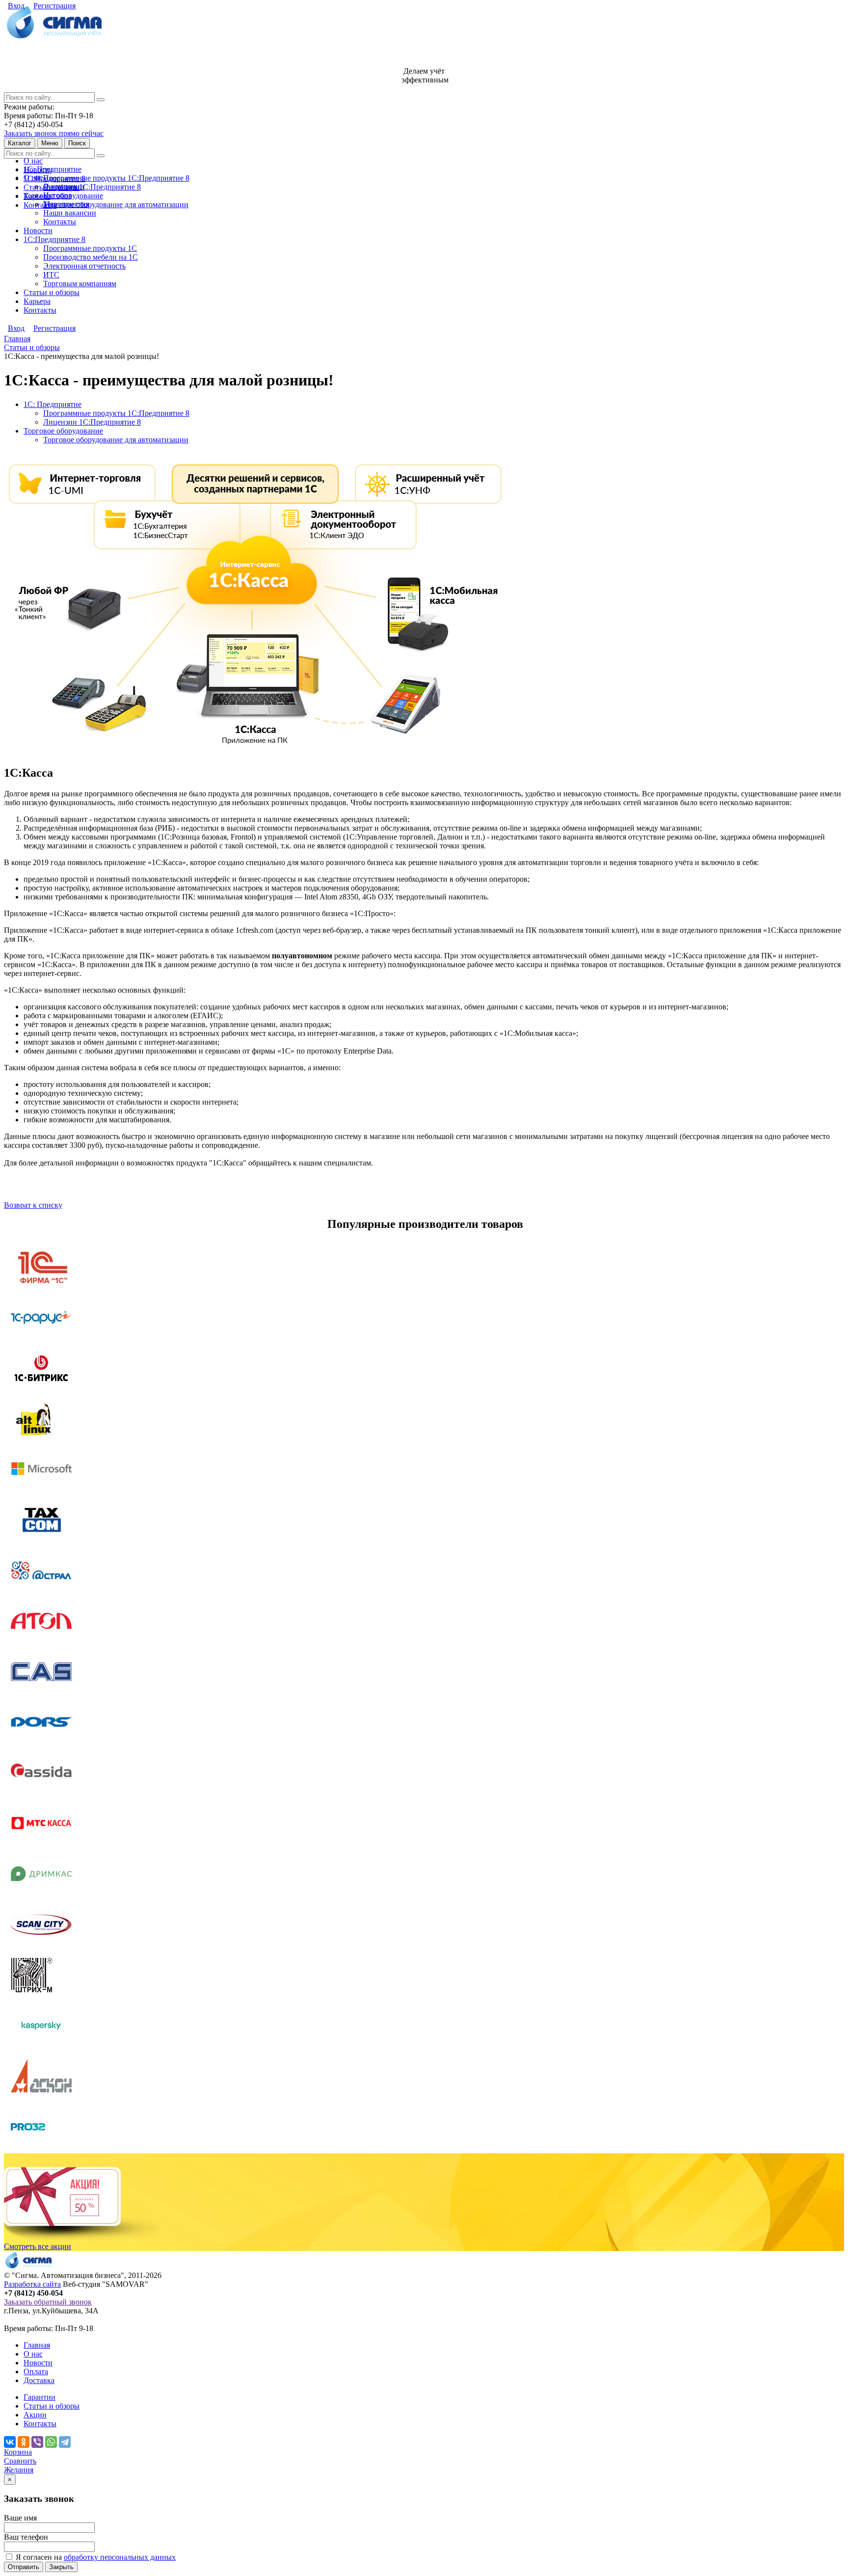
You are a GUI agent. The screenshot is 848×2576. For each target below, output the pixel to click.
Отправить (24, 2567)
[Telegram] (65, 2442)
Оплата (36, 2372)
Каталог (20, 143)
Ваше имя (20, 2518)
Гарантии (40, 2397)
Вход (16, 6)
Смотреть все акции (38, 2246)
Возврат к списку (33, 1205)
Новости (38, 230)
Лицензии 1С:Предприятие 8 (92, 187)
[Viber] (37, 2442)
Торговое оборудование (63, 431)
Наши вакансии (70, 213)
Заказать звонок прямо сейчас (54, 133)
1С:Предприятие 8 (54, 239)
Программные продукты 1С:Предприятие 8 (116, 178)
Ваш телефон (26, 2537)
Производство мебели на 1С (91, 257)
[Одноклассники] (24, 2442)
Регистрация (54, 6)
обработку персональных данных (120, 2557)
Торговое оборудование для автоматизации (116, 204)
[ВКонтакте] (10, 2442)
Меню (50, 143)
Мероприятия (66, 204)
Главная (37, 2345)
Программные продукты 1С (90, 248)
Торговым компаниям (80, 284)
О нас (33, 161)
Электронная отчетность (84, 266)
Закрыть (61, 2567)
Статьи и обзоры (52, 292)
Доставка (39, 2380)
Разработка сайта (32, 2284)
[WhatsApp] (51, 2442)
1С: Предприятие (53, 169)
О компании (64, 186)
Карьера (37, 301)
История (57, 195)
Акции (35, 2415)
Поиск (77, 143)
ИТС (51, 275)
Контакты (40, 205)
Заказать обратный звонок (48, 2302)
